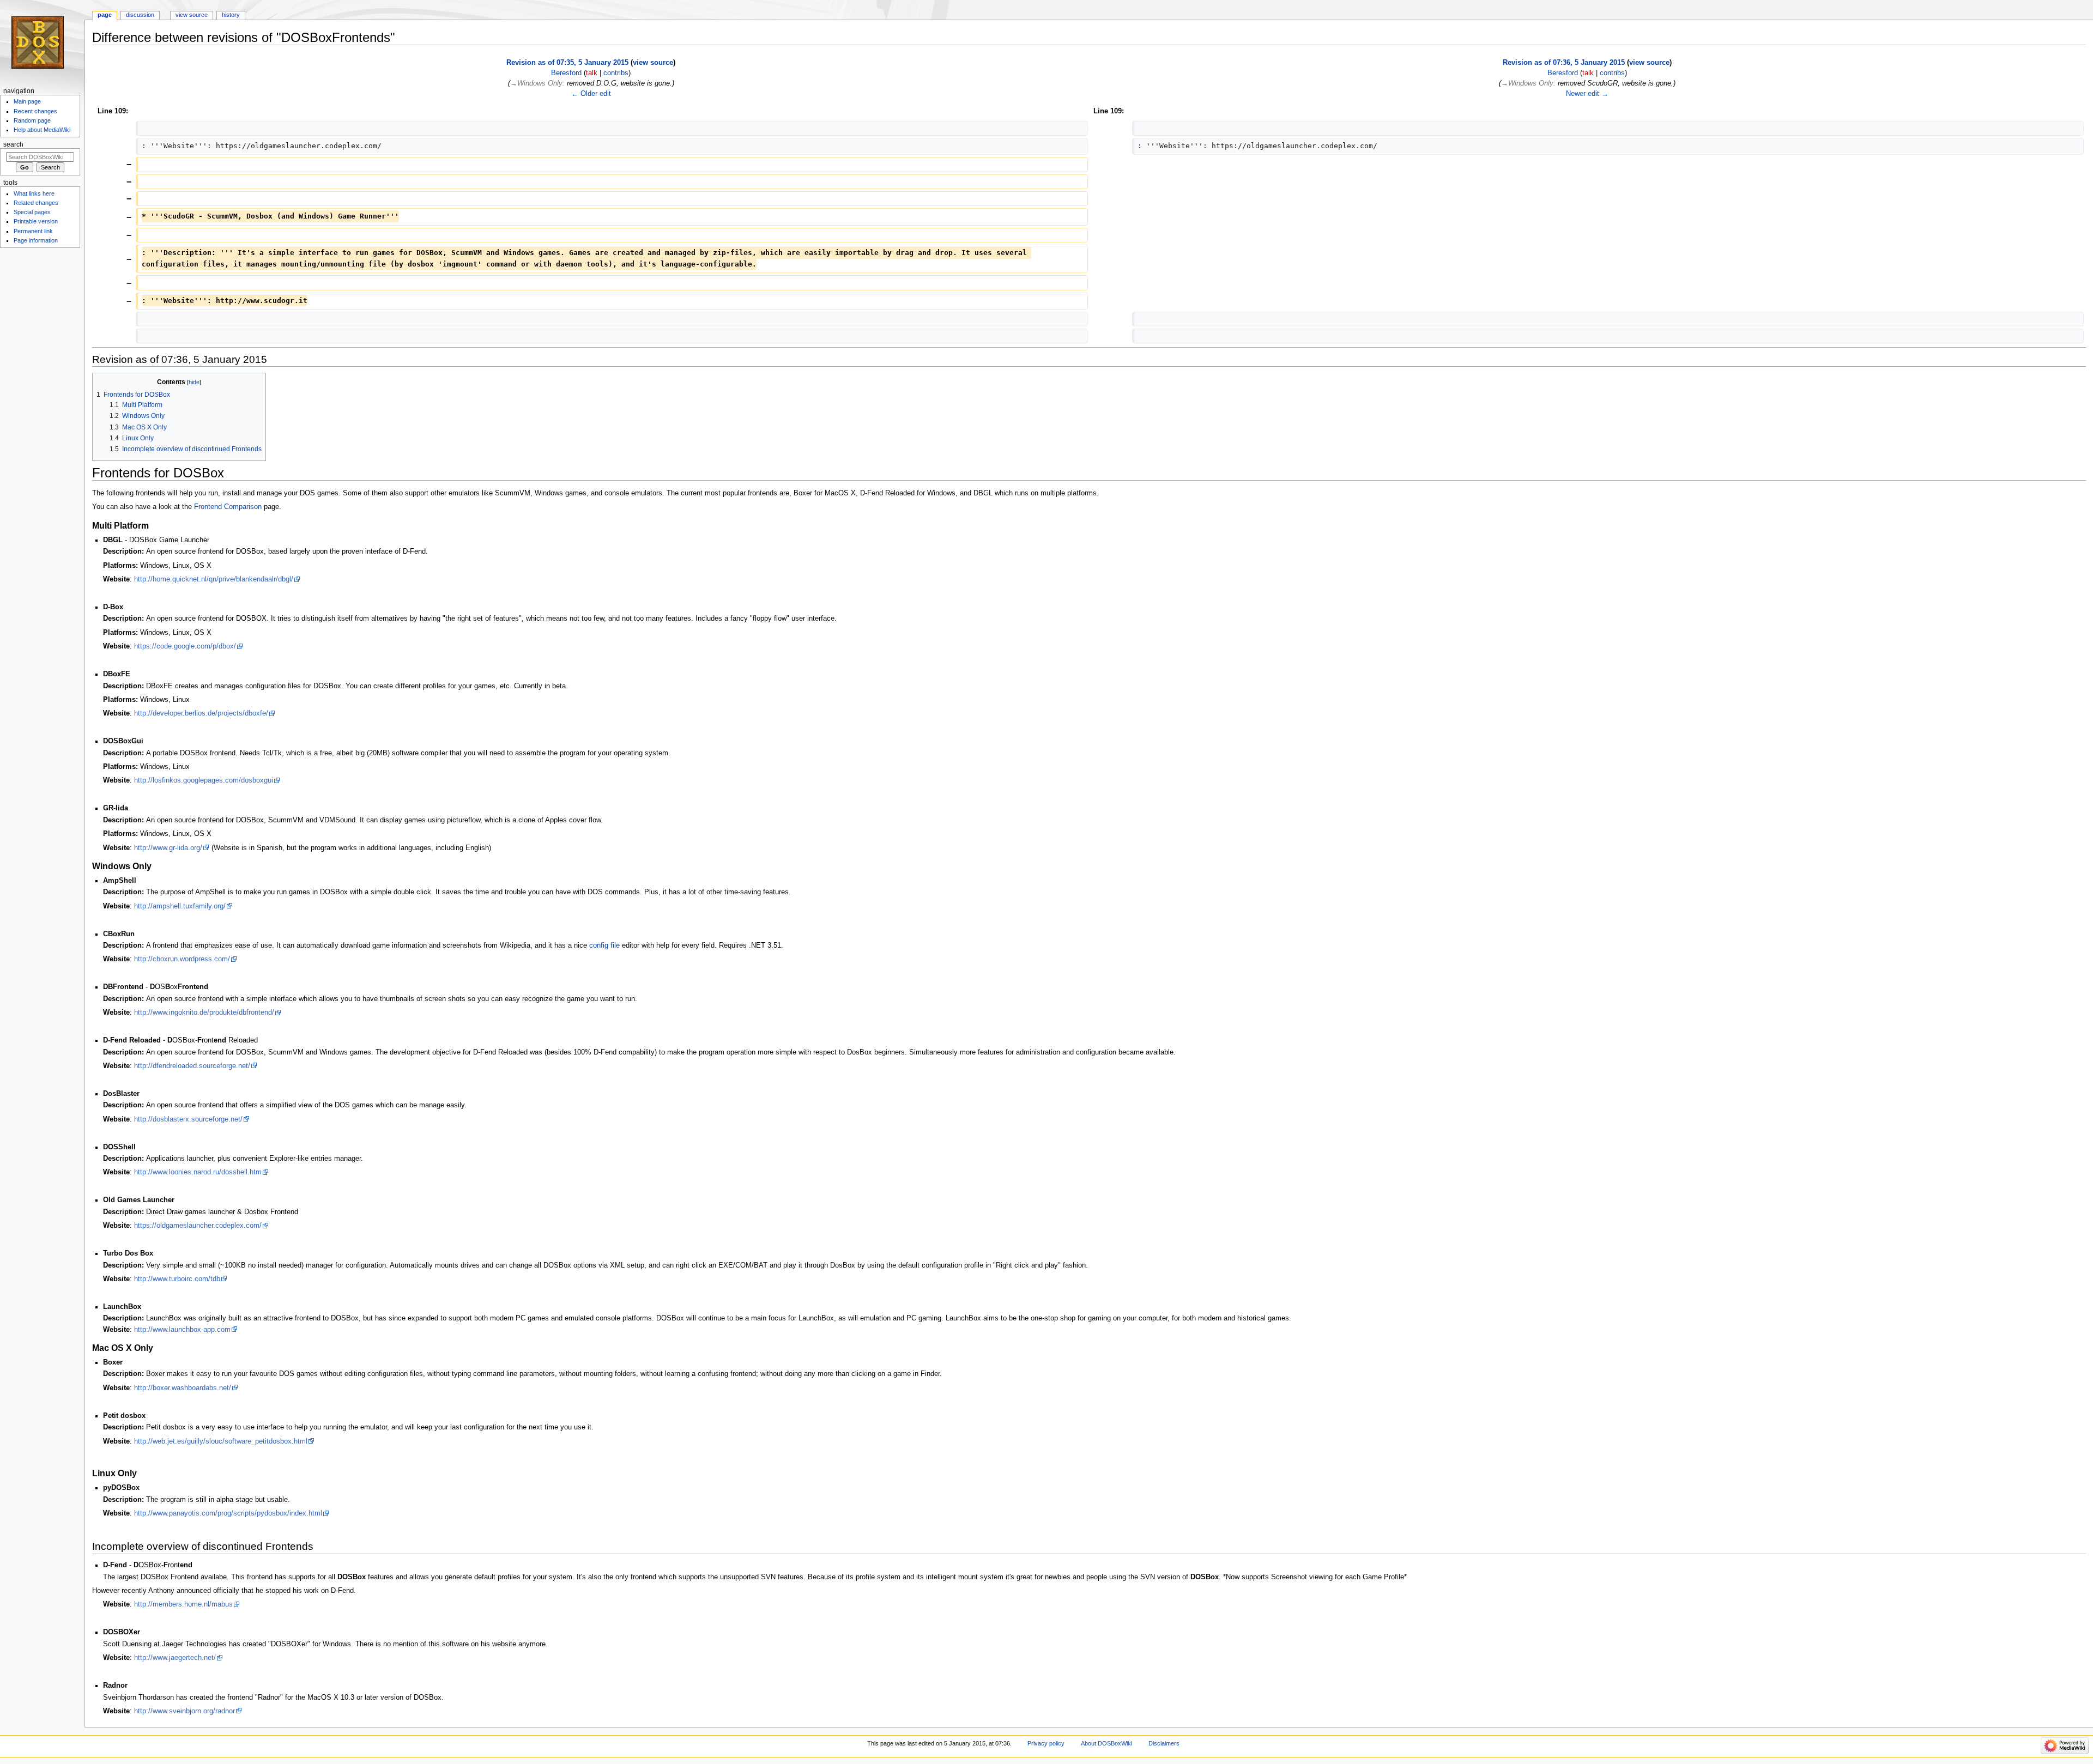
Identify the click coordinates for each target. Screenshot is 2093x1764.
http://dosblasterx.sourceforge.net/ (188, 1119)
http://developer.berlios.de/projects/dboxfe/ (201, 713)
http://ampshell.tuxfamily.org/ (180, 906)
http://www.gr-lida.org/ (168, 848)
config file (604, 945)
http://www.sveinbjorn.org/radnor (185, 1711)
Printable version (36, 221)
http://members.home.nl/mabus (183, 1604)
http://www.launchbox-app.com (182, 1330)
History (231, 15)
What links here (34, 193)
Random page (32, 120)
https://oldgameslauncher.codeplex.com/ (198, 1226)
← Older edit (591, 94)
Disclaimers (1164, 1743)
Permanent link (33, 231)
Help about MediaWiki (42, 130)
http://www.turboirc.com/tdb (177, 1279)
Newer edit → (1587, 94)
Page (105, 15)
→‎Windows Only (536, 83)
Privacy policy (1046, 1743)
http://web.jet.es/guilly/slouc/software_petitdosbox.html (221, 1441)
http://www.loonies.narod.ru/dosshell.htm (198, 1172)
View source (192, 15)
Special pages (32, 212)
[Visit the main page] (42, 42)
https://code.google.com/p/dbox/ (185, 646)
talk (592, 73)
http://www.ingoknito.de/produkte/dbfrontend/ (204, 1013)
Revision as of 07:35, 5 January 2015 (567, 63)
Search (13, 144)
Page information (36, 240)
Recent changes (35, 111)
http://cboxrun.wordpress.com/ (182, 959)
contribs (616, 73)
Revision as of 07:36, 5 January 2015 (1564, 63)
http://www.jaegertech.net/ (175, 1658)
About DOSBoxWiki (1106, 1743)
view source (653, 63)
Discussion (140, 15)
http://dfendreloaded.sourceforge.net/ (192, 1066)
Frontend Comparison (228, 507)
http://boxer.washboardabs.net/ (183, 1388)
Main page (27, 101)
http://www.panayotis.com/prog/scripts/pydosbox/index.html (228, 1513)
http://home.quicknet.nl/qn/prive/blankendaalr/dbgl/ (214, 579)
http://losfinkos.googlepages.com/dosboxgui (204, 780)
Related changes (36, 203)
